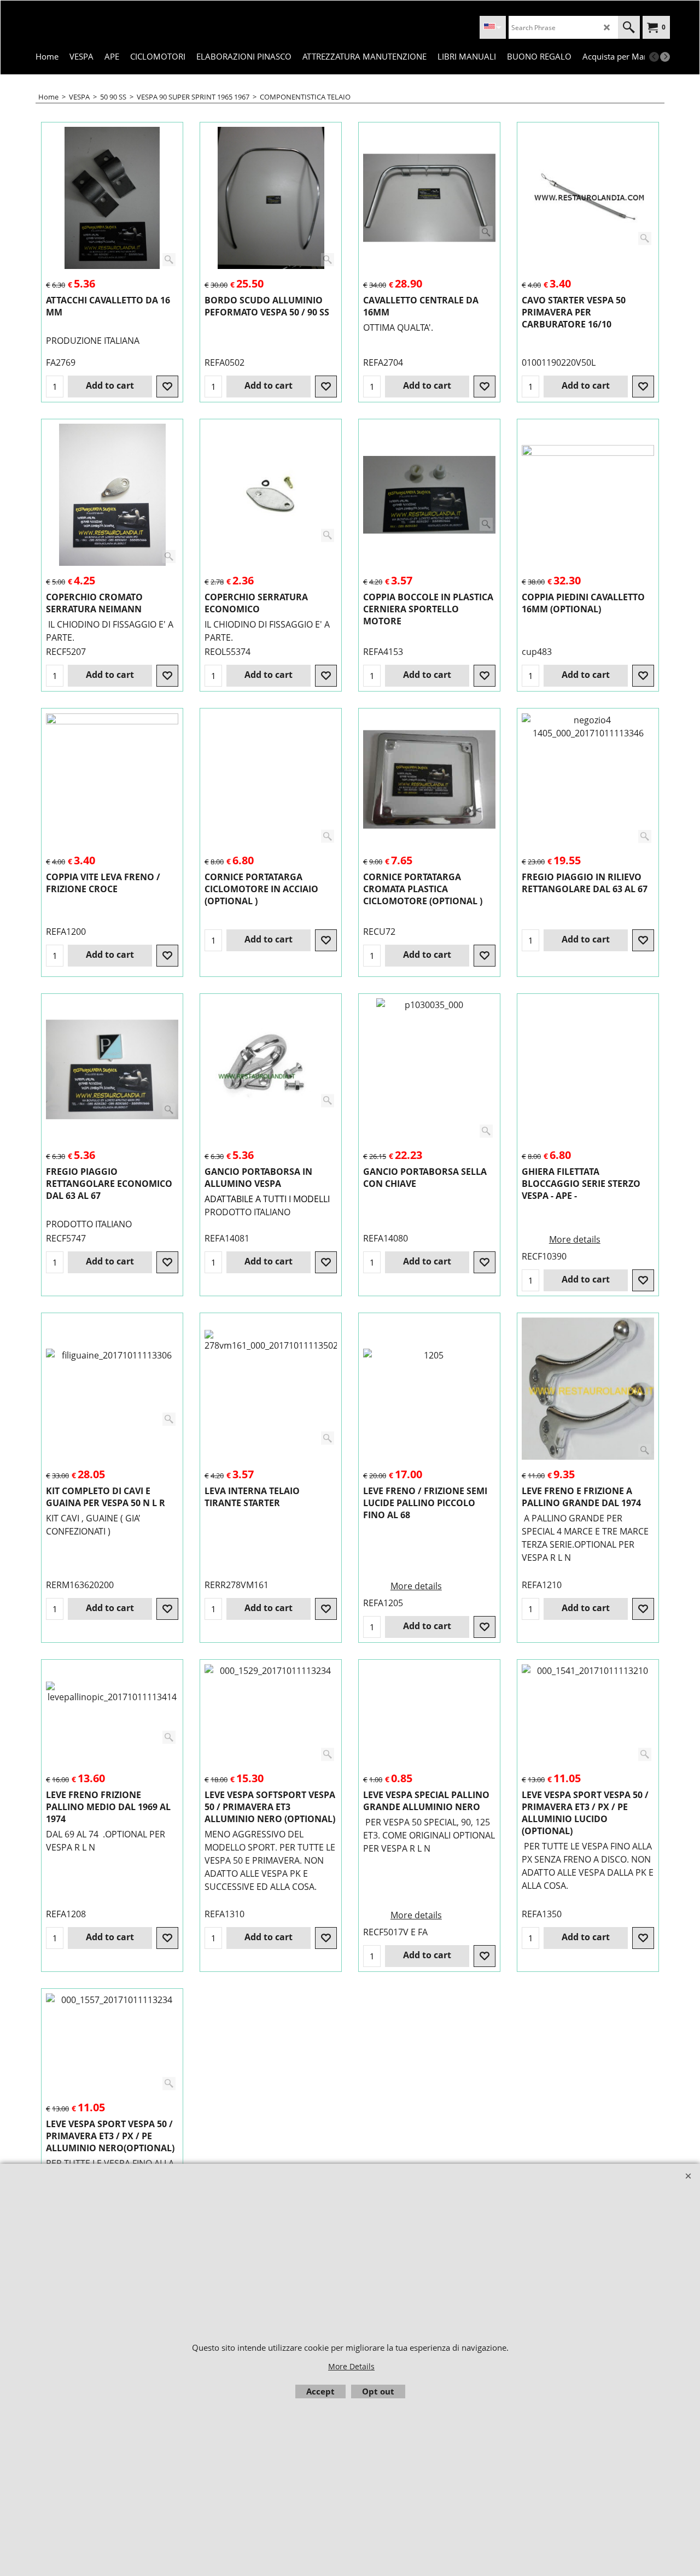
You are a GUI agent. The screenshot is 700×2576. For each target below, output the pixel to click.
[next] (665, 57)
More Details (351, 2366)
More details (575, 1239)
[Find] (629, 27)
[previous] (654, 57)
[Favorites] (167, 387)
